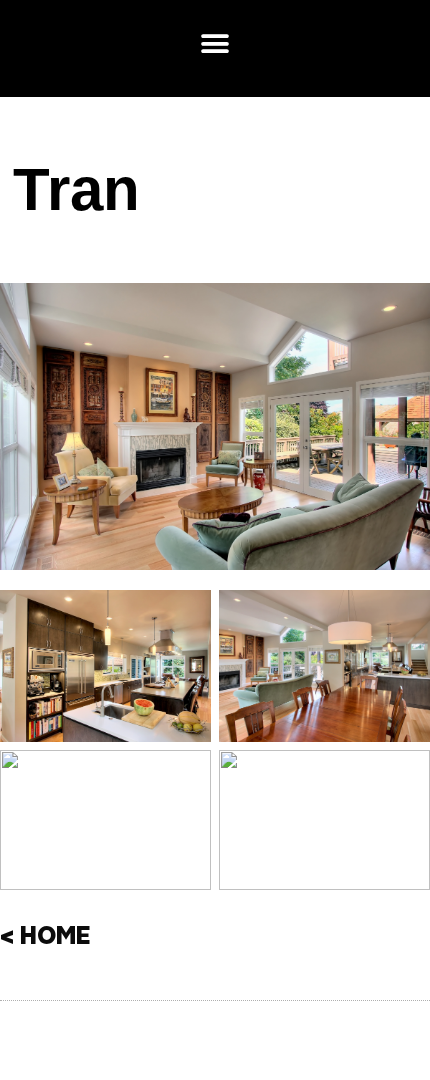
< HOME (45, 938)
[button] (215, 43)
